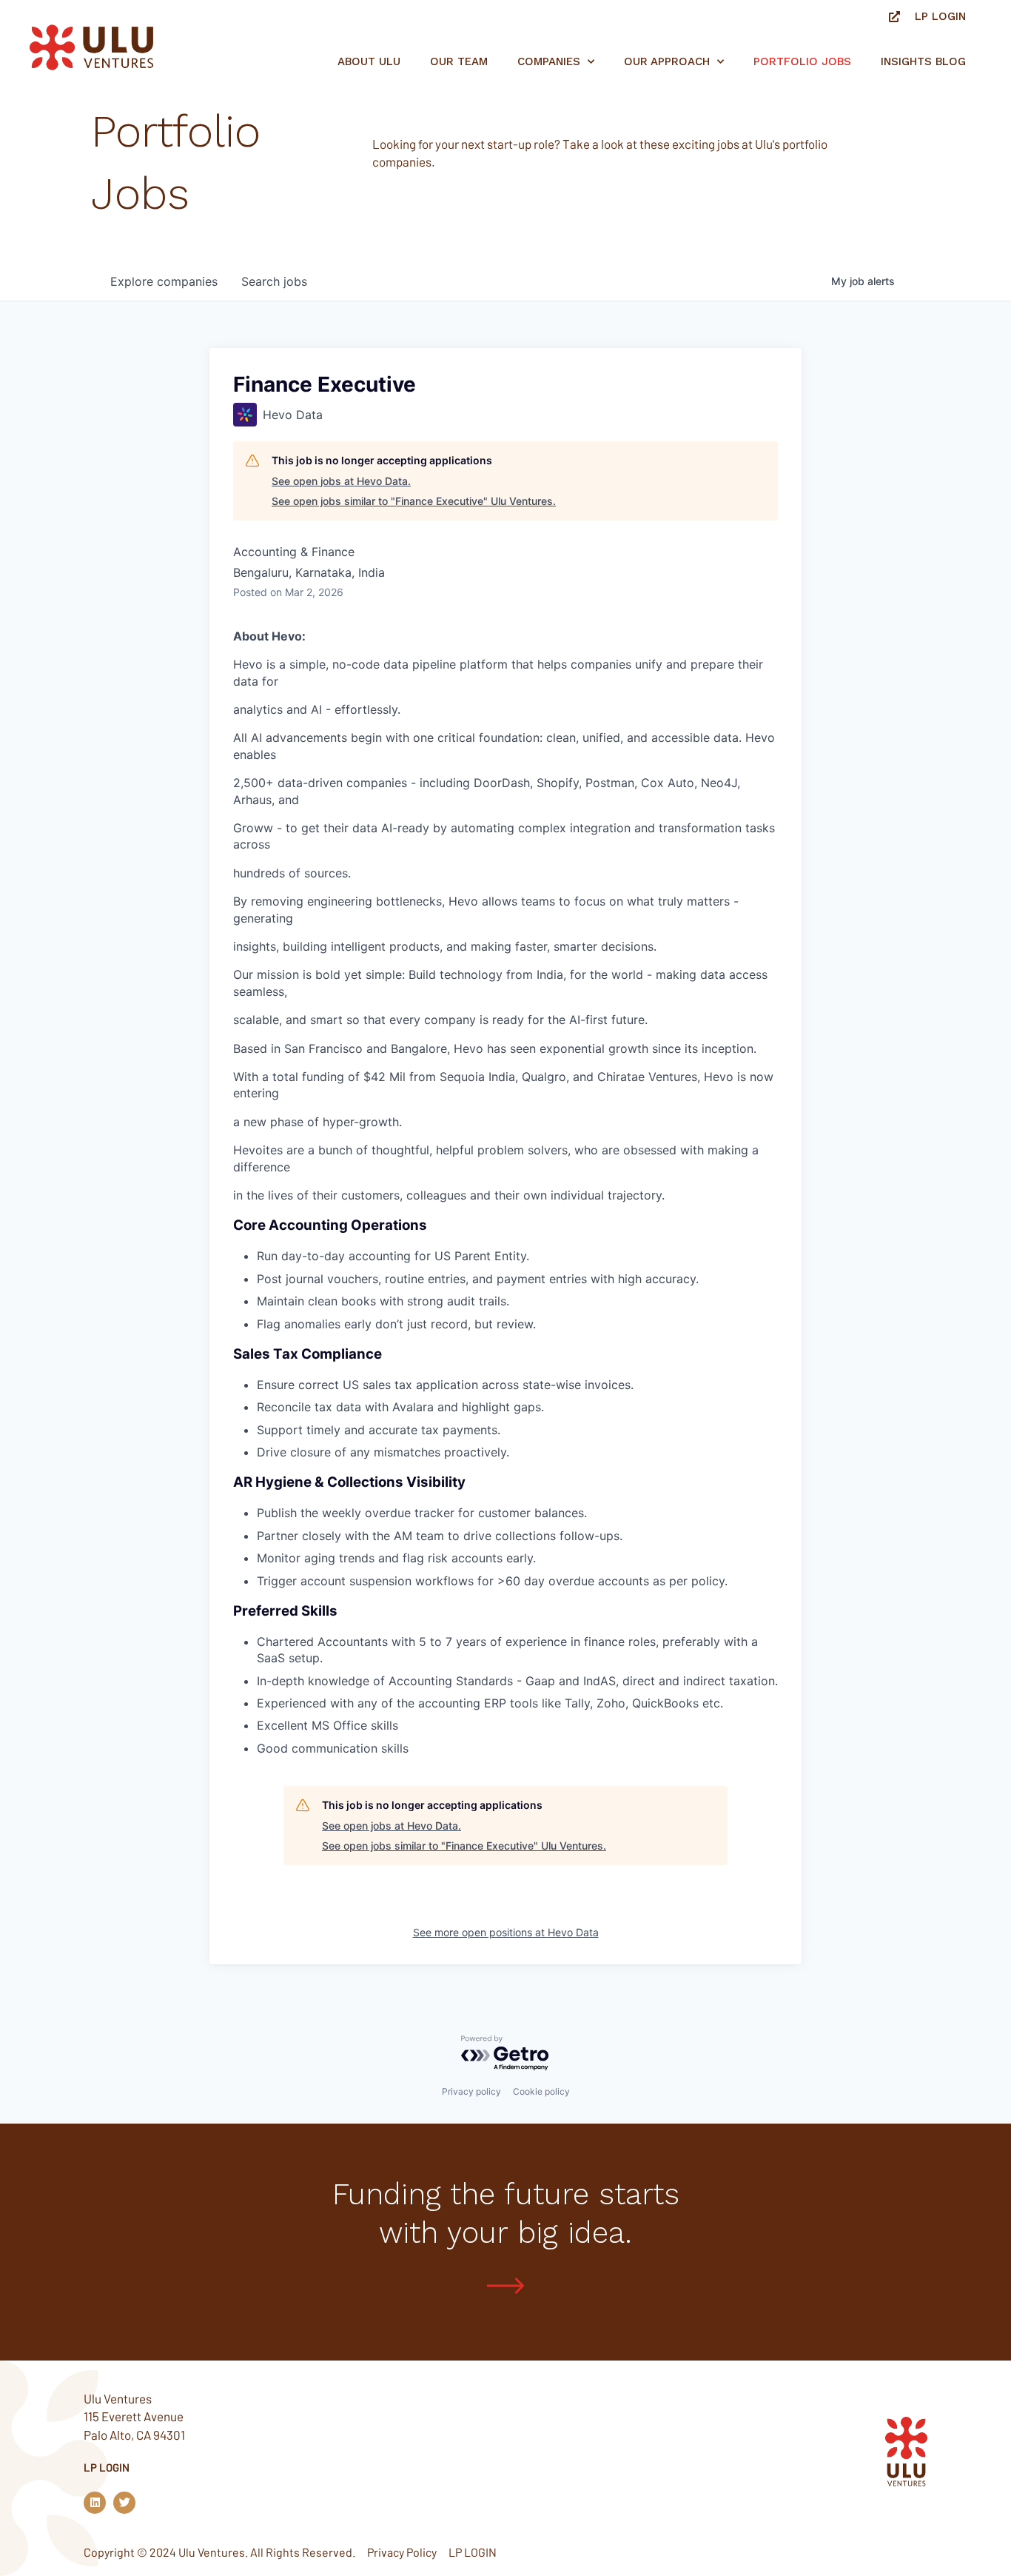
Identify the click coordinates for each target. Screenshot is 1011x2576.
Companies (549, 61)
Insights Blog (923, 61)
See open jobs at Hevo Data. (341, 481)
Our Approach (667, 61)
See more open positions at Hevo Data (506, 1932)
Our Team (459, 61)
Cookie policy (541, 2091)
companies (164, 281)
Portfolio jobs (802, 61)
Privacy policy (471, 2091)
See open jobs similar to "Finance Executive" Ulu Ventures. (414, 501)
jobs (274, 281)
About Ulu (369, 61)
